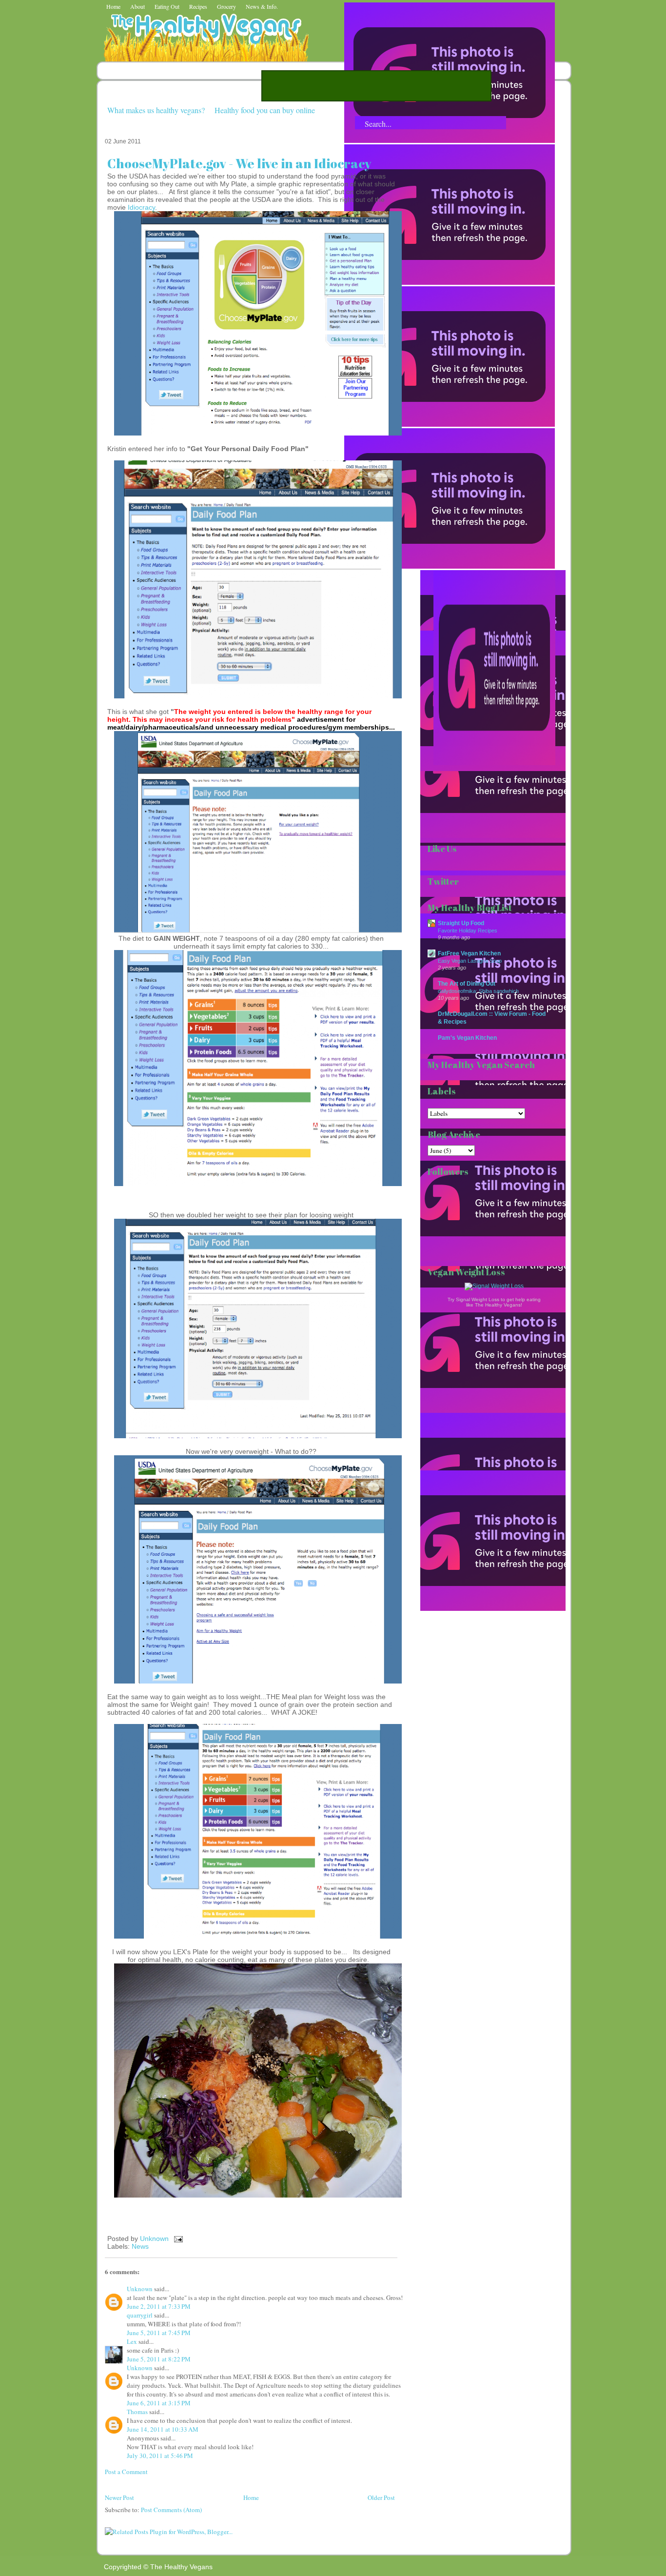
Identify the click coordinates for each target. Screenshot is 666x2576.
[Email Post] (177, 2239)
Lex (132, 2341)
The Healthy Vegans (181, 2567)
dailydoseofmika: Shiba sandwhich (478, 991)
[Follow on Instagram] (450, 566)
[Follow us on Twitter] (450, 282)
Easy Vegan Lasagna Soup (470, 961)
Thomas (137, 2412)
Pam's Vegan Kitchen (467, 1038)
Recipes (198, 6)
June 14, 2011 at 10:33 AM (163, 2429)
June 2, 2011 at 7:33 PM (159, 2306)
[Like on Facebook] (450, 424)
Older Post (381, 2497)
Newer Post (119, 2497)
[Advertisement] (376, 86)
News (140, 2246)
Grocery (226, 6)
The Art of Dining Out (467, 983)
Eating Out (167, 6)
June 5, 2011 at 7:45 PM (159, 2333)
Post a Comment (126, 2472)
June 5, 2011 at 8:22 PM (159, 2359)
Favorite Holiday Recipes (468, 931)
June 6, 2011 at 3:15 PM (159, 2403)
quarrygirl (140, 2315)
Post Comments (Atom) (171, 2510)
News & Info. (262, 6)
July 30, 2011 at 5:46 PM (160, 2456)
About (137, 6)
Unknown (155, 2239)
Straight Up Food (461, 923)
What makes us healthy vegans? (156, 110)
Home (113, 6)
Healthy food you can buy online (265, 110)
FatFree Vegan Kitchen (469, 953)
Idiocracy (141, 207)
